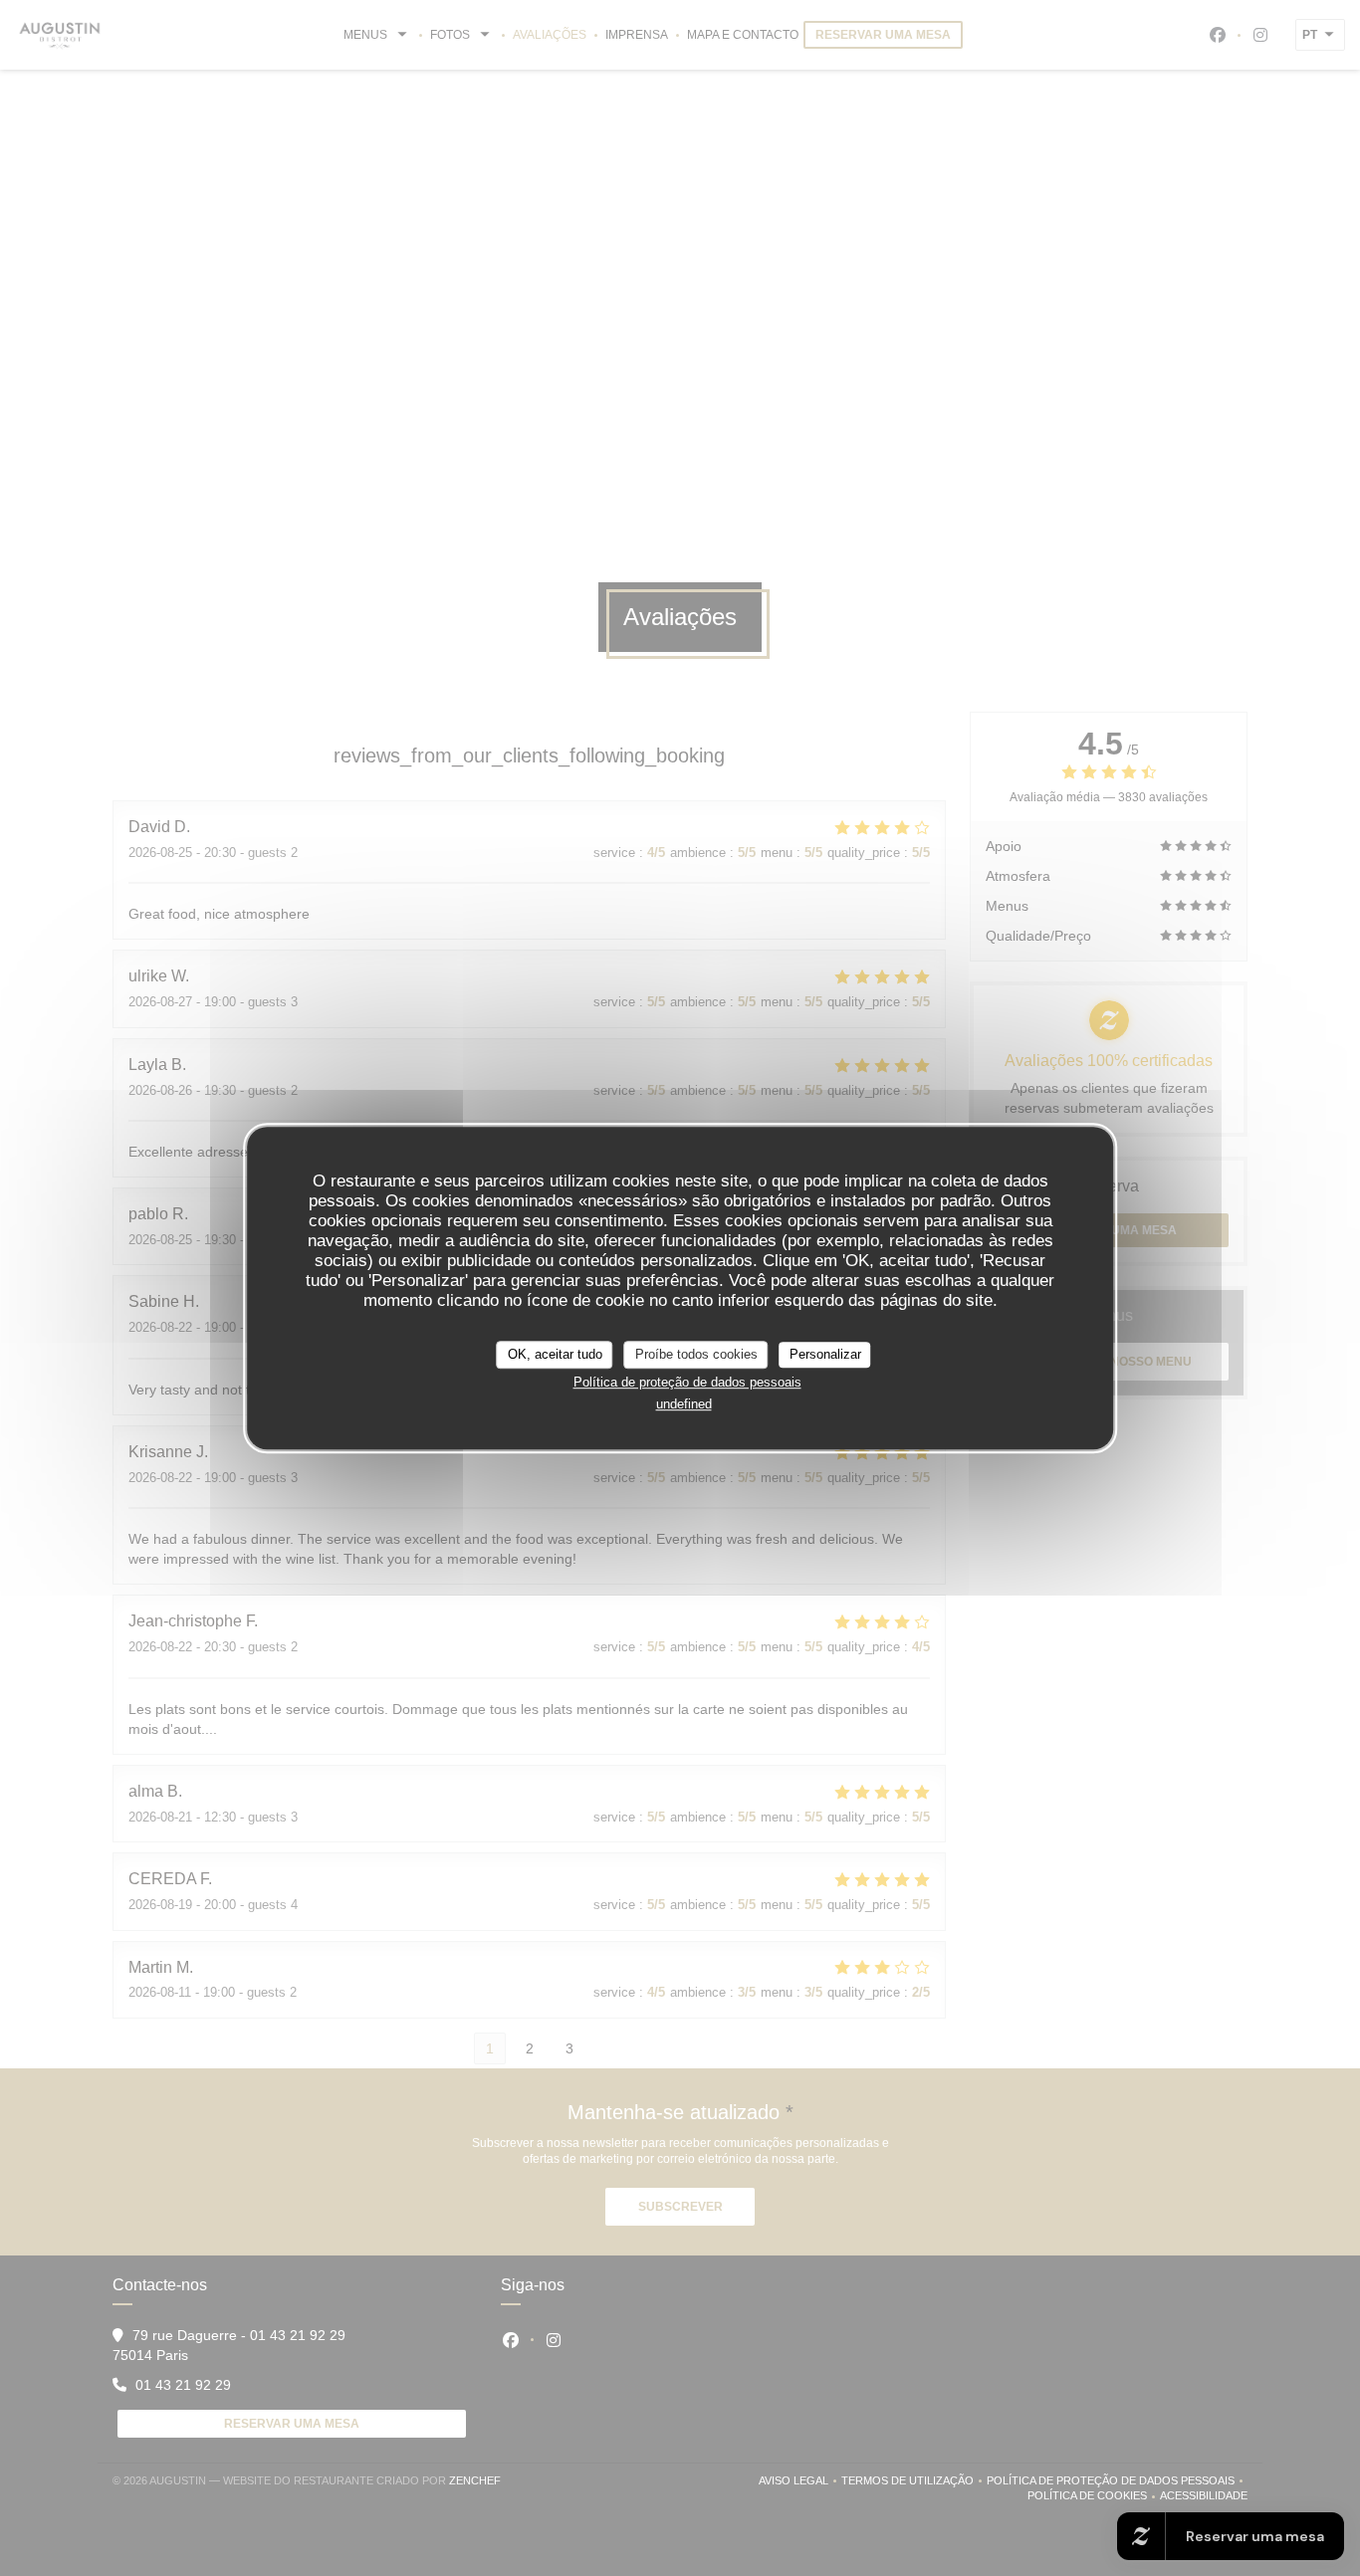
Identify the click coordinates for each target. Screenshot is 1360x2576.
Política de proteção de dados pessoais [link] (687, 1382)
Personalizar (825, 1354)
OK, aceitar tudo (555, 1354)
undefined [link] (684, 1404)
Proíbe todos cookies (696, 1354)
